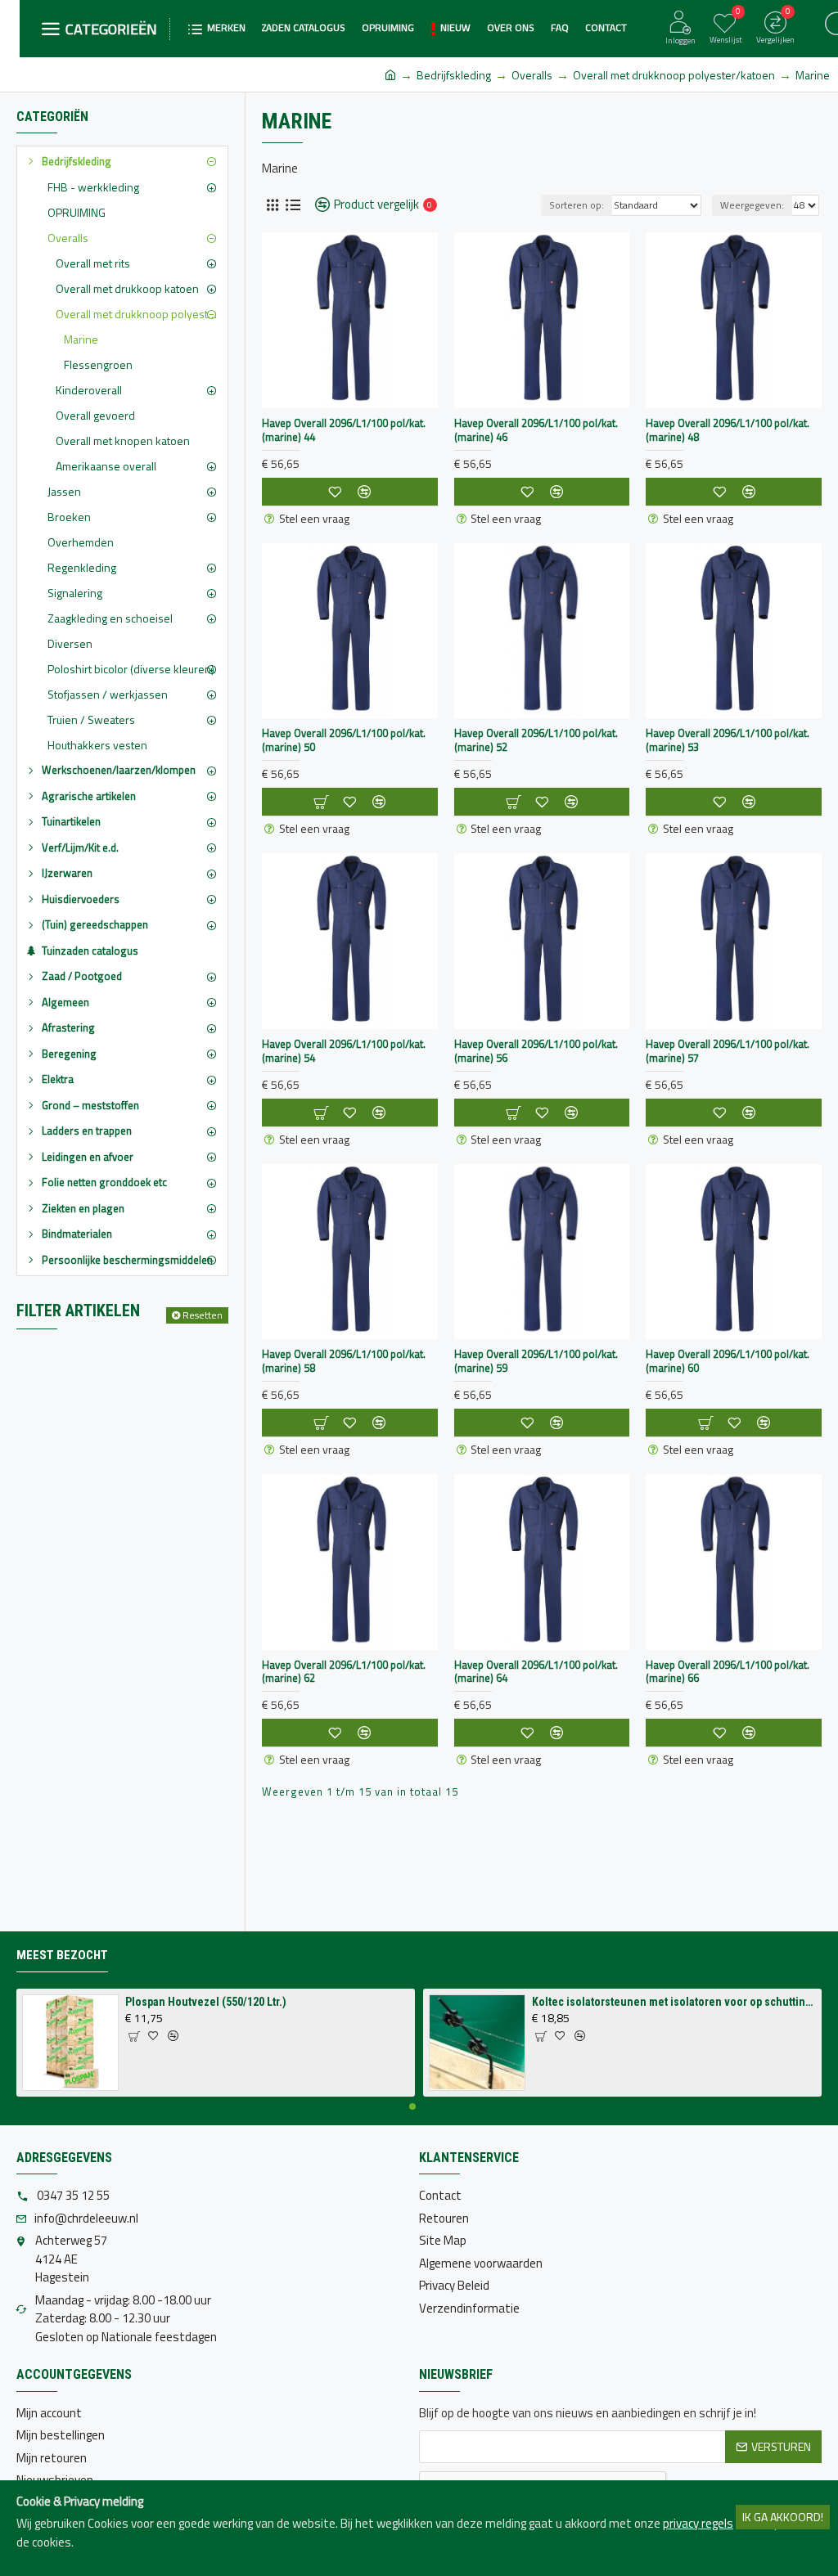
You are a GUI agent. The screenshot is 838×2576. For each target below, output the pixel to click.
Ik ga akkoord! (783, 2517)
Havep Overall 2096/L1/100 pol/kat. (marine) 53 (728, 740)
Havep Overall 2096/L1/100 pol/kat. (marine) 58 (344, 1361)
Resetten (203, 1315)
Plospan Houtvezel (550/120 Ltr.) (206, 2002)
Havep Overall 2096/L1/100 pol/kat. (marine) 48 (728, 430)
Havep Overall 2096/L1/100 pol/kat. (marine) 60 (728, 1361)
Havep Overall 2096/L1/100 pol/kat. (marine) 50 (344, 740)
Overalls (532, 75)
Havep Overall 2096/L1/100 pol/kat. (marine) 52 (536, 740)
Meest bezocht (62, 1955)
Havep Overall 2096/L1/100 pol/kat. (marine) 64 (536, 1672)
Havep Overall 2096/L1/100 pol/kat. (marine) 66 (728, 1672)
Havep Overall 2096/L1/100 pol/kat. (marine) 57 (728, 1051)
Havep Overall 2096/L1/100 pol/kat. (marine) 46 (536, 430)
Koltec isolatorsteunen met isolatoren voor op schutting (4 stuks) (674, 2002)
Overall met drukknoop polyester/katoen (674, 75)
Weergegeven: (752, 205)
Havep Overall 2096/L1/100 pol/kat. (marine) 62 (344, 1672)
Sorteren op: (577, 205)
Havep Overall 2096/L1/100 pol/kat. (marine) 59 (536, 1361)
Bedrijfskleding (454, 75)
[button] (412, 2106)
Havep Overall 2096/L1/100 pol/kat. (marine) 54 (344, 1051)
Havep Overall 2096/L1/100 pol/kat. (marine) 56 (536, 1051)
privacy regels (698, 2524)
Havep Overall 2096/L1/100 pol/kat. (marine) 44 (344, 430)
